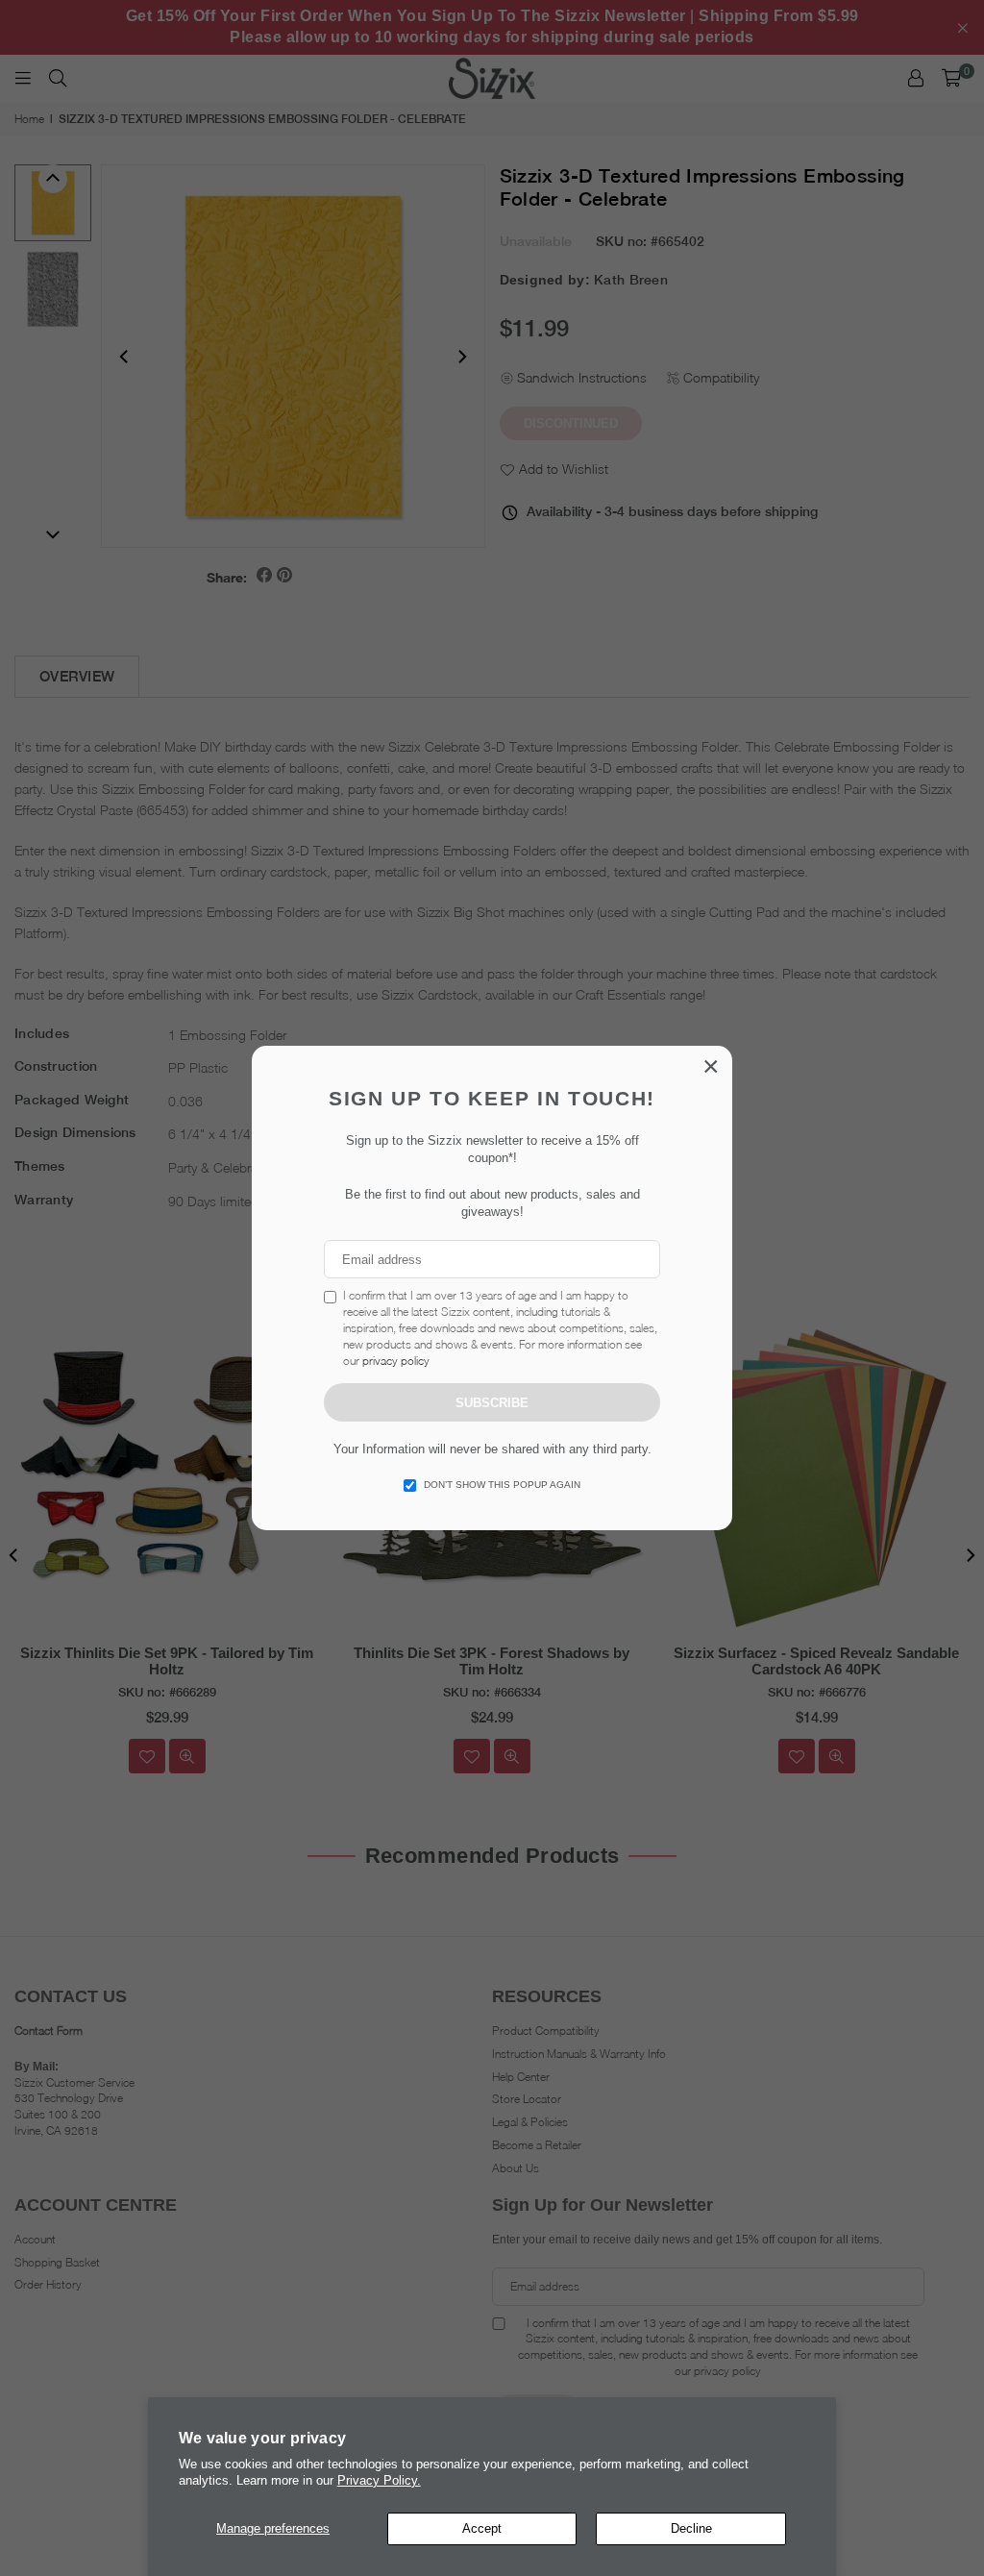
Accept (482, 2528)
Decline (691, 2528)
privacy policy (396, 1361)
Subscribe (492, 1403)
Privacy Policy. (379, 2480)
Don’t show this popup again (502, 1485)
